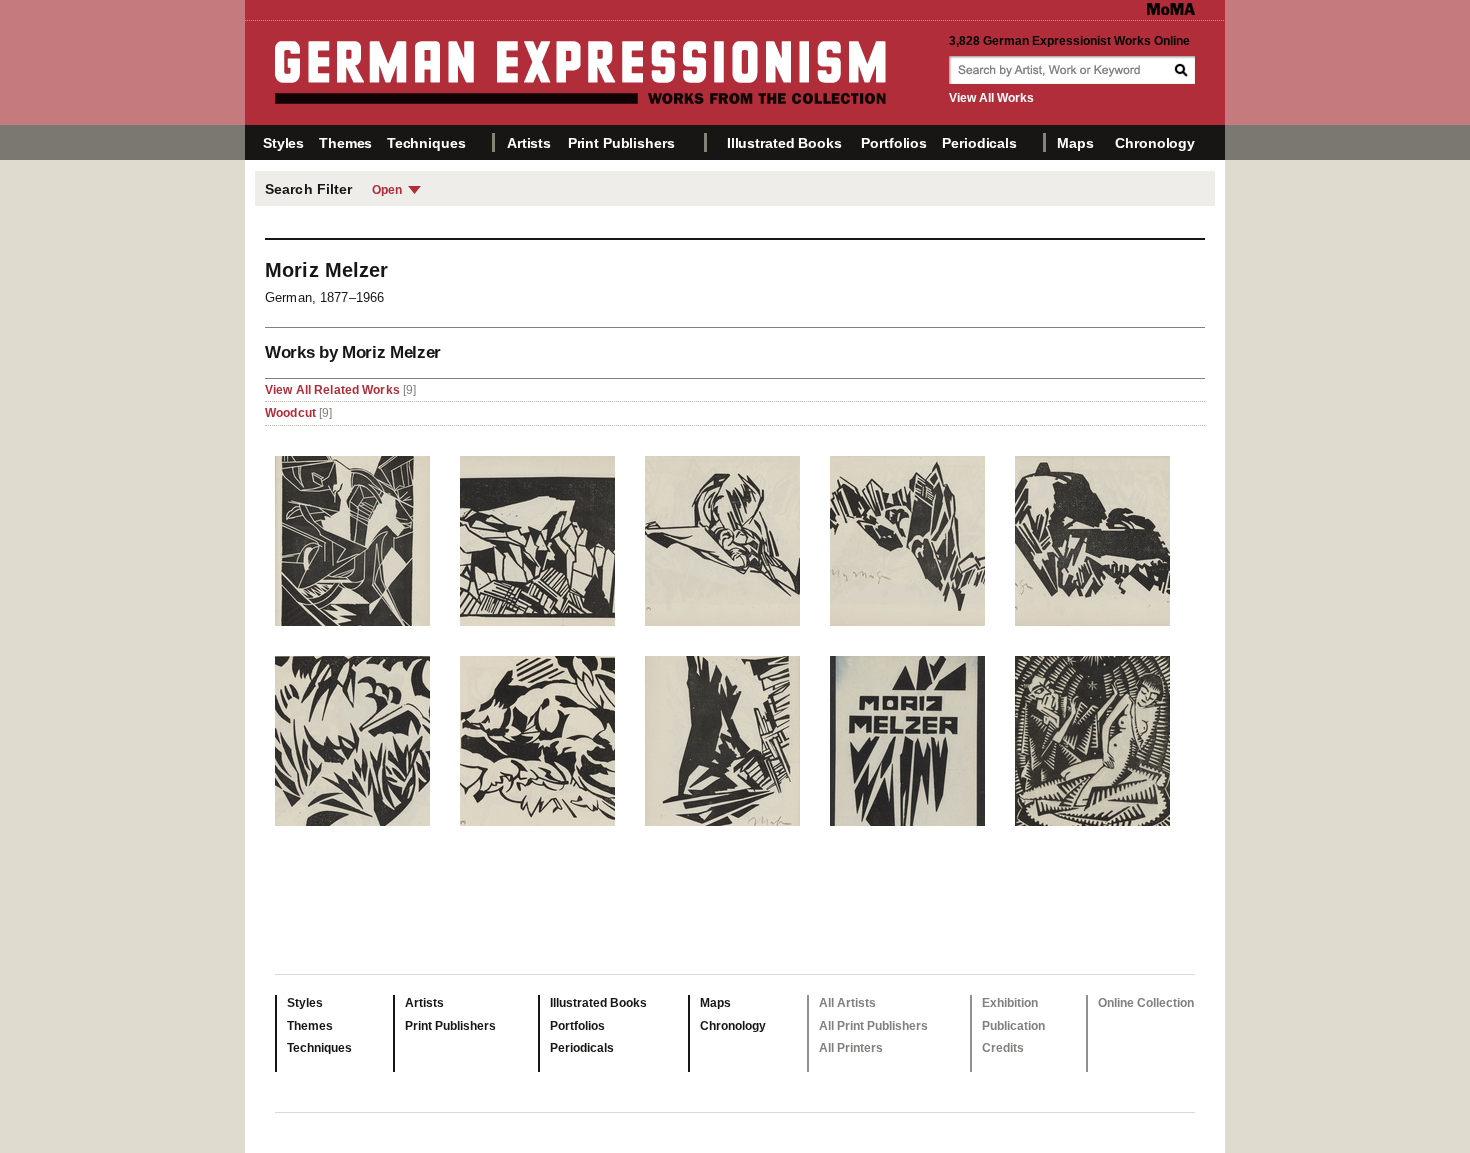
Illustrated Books (784, 143)
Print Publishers (621, 143)
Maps (1075, 143)
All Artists (847, 1003)
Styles (283, 143)
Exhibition (1010, 1003)
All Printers (851, 1048)
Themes (345, 143)
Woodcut (290, 413)
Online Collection (1146, 1003)
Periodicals (979, 143)
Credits (1003, 1048)
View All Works (991, 98)
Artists (529, 143)
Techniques (426, 143)
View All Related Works (334, 390)
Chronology (1155, 143)
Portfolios (894, 143)
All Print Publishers (873, 1026)
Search (1183, 70)
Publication (1013, 1026)
